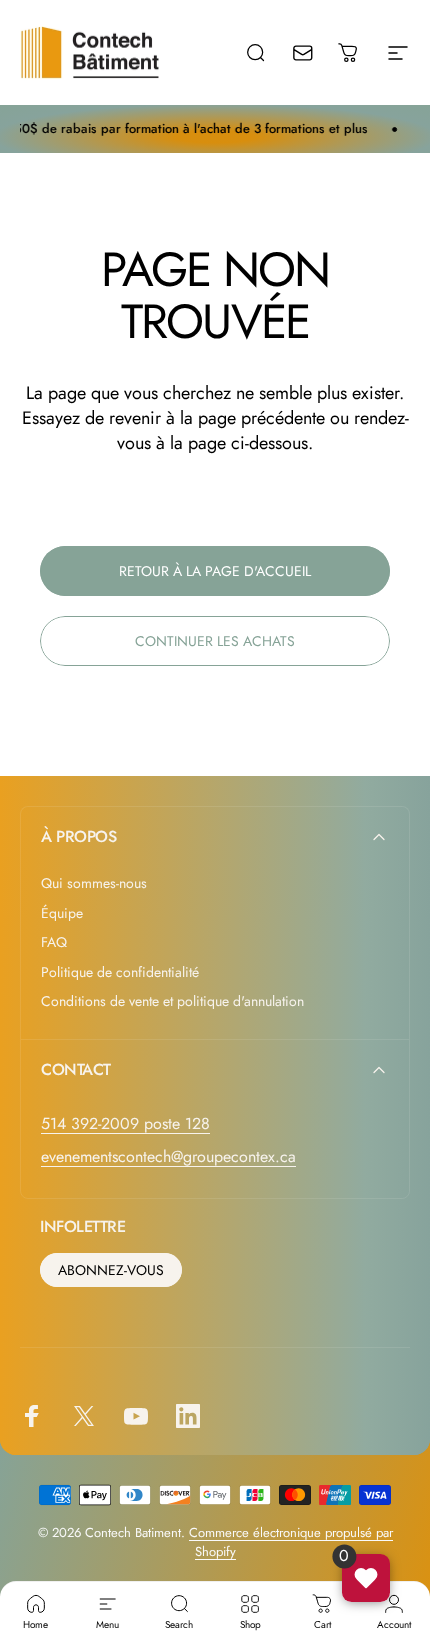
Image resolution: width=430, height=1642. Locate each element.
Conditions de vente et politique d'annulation (172, 1002)
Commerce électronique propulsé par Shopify (291, 1542)
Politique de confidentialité (120, 973)
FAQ (54, 943)
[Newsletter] (316, 52)
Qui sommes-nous (94, 884)
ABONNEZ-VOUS (111, 1270)
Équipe (62, 914)
